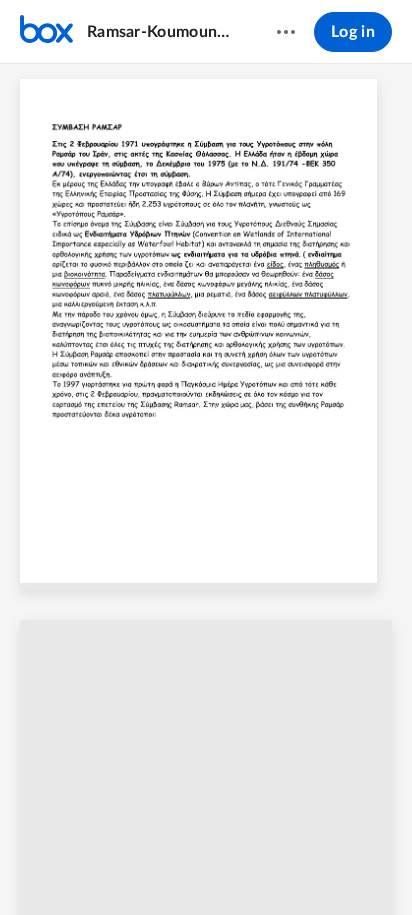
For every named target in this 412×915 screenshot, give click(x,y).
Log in (353, 32)
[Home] (46, 32)
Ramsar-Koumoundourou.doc (162, 32)
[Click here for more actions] (286, 32)
